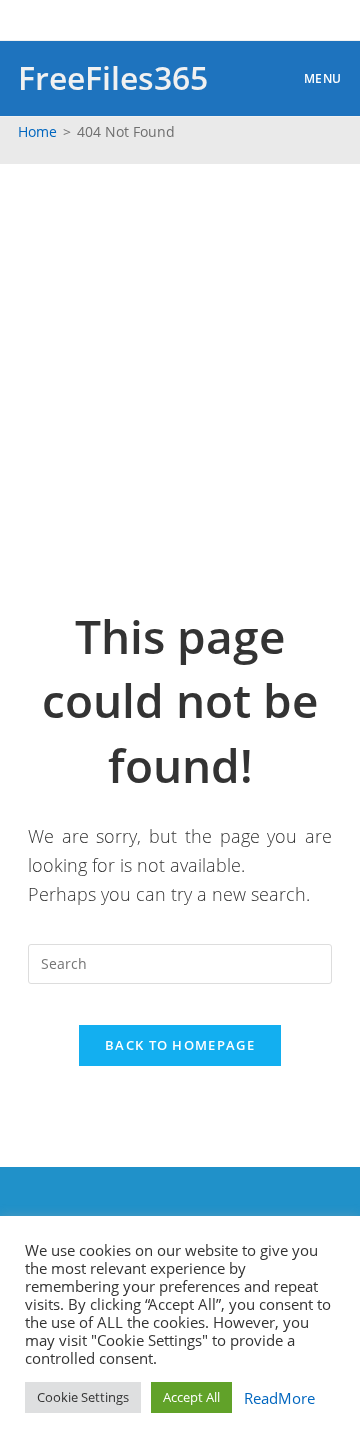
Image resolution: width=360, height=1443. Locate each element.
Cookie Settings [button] (83, 1397)
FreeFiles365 (113, 77)
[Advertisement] (180, 354)
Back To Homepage (180, 1045)
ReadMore (275, 1398)
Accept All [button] (191, 1397)
